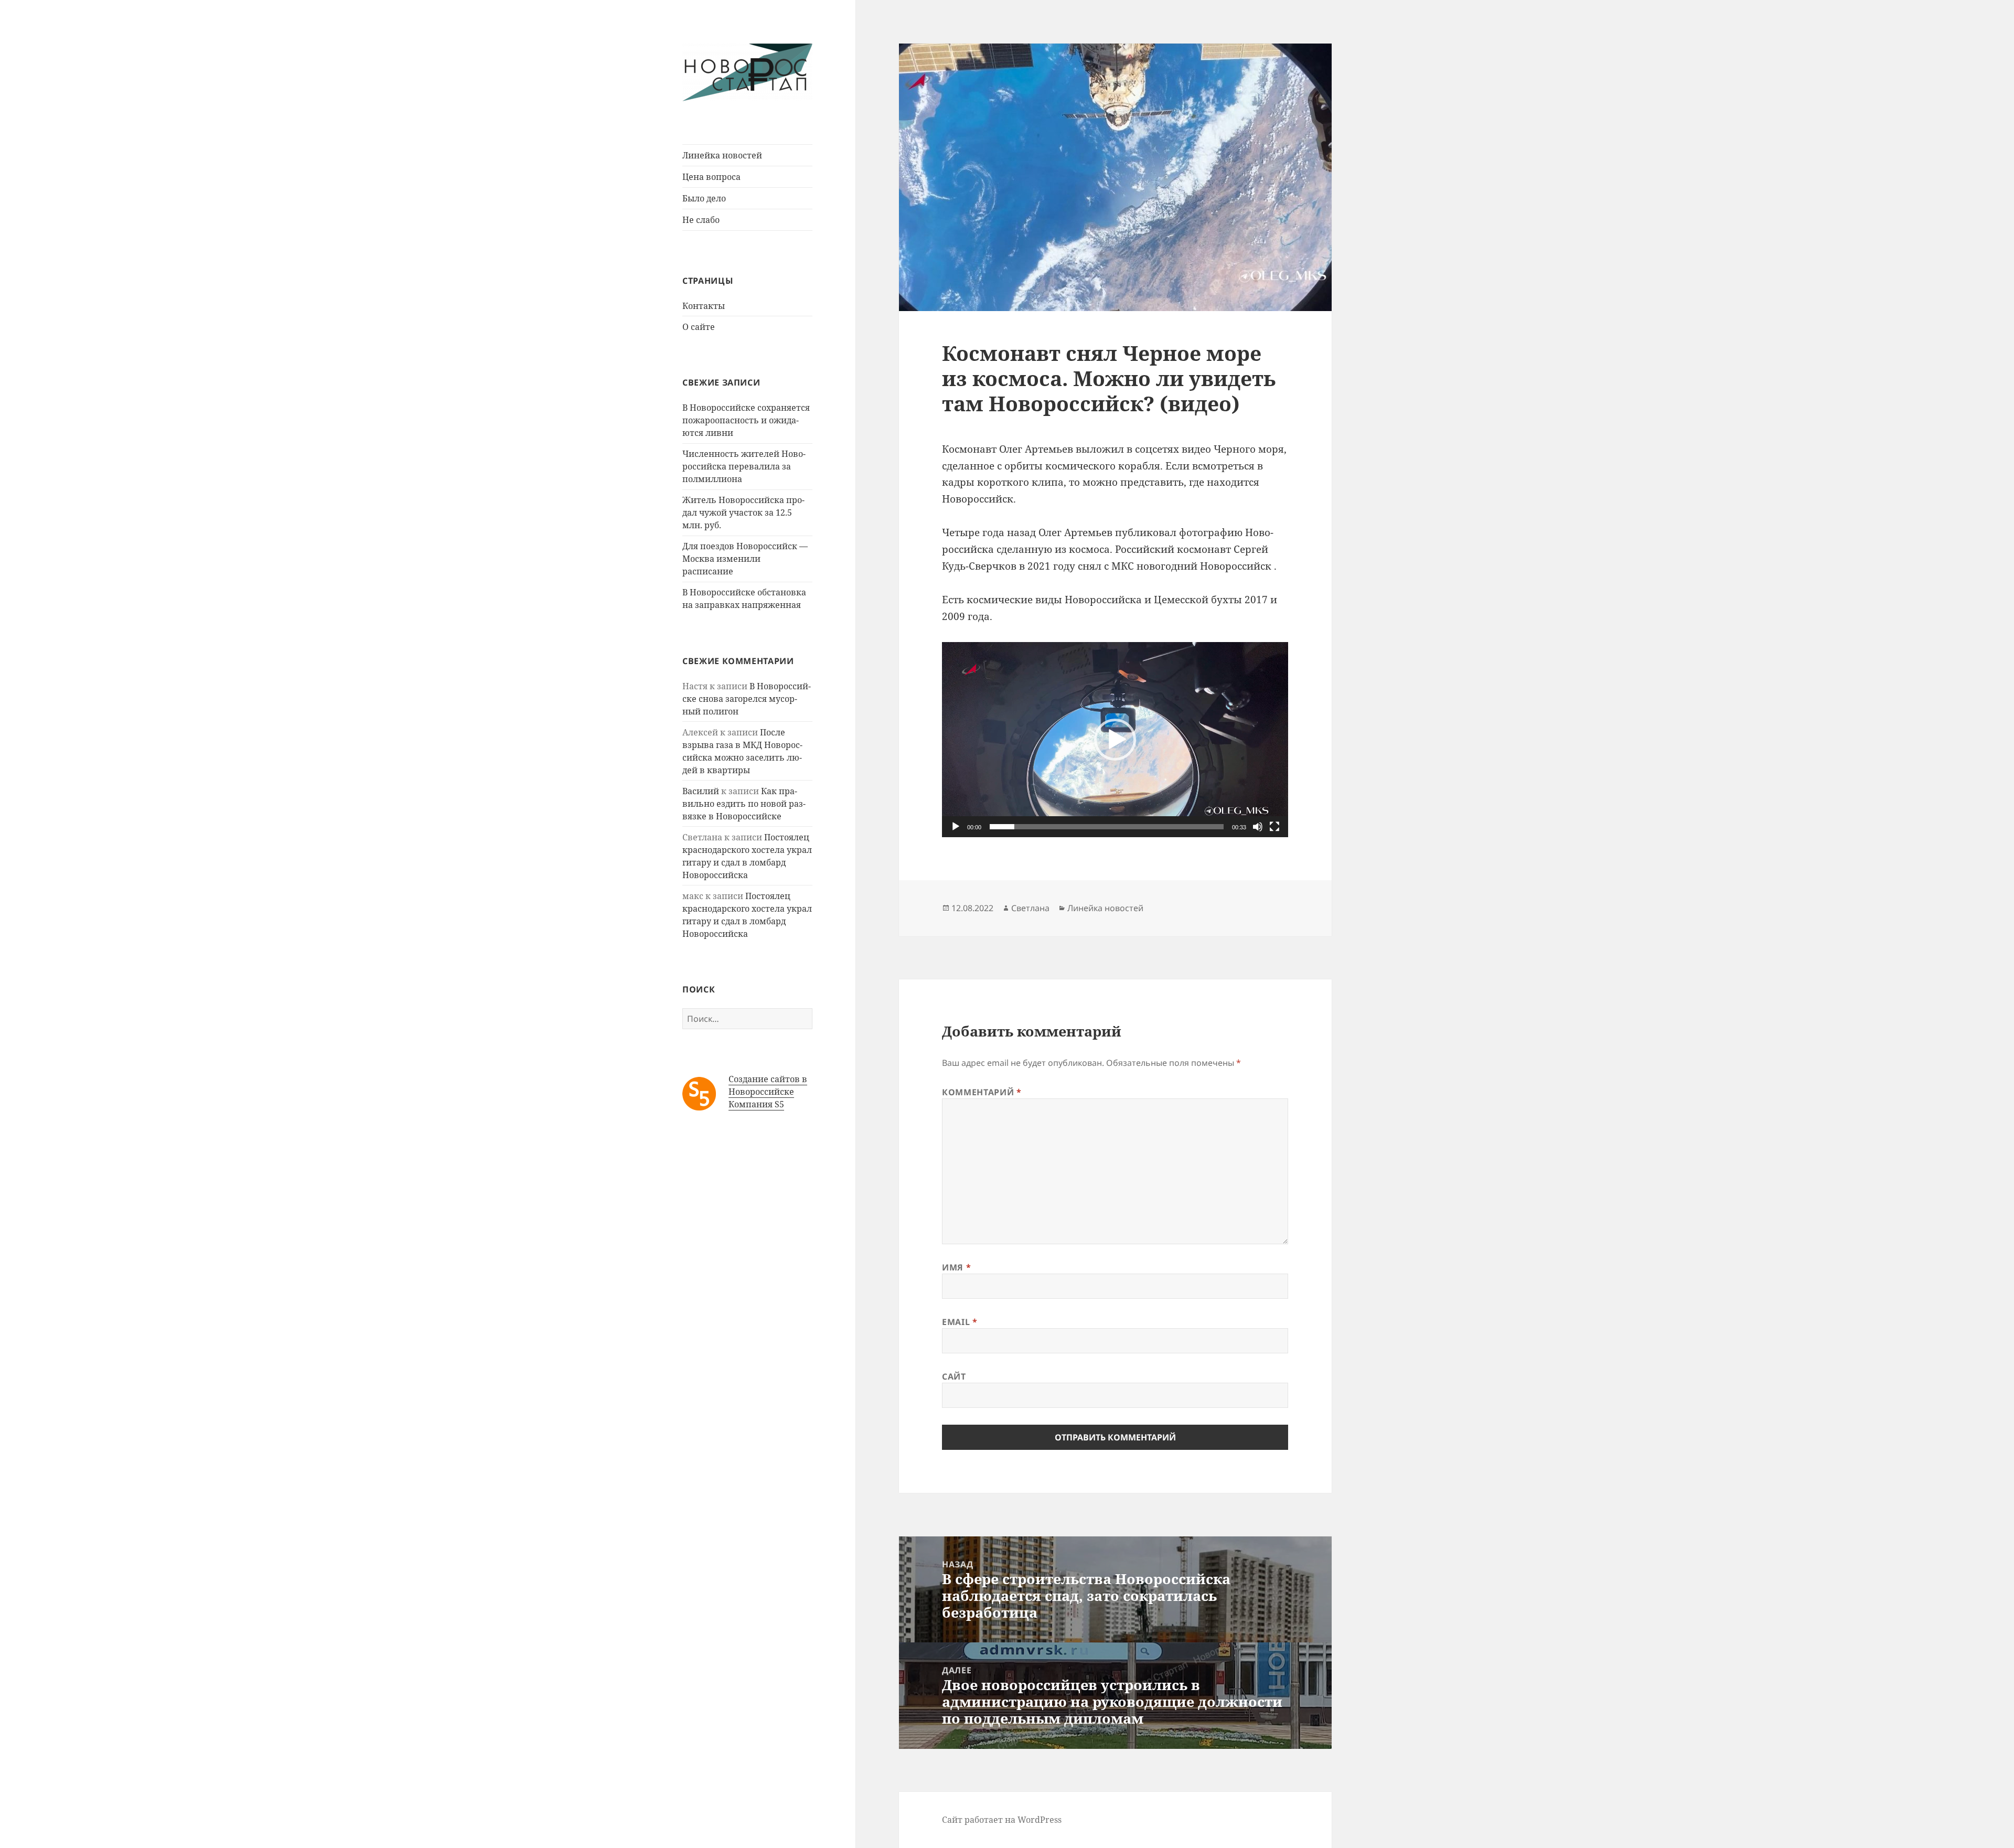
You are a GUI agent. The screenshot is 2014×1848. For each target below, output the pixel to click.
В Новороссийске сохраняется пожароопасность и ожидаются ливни (746, 420)
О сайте (699, 327)
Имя (956, 1267)
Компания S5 (756, 1104)
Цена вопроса (711, 177)
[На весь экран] (1274, 827)
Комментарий (982, 1092)
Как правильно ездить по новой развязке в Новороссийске (744, 804)
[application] (1115, 739)
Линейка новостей (722, 155)
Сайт (954, 1376)
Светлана (1030, 908)
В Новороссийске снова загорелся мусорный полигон (747, 699)
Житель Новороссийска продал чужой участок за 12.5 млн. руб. (743, 512)
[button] (1115, 740)
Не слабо (701, 220)
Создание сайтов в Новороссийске (768, 1085)
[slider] (1107, 827)
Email (960, 1322)
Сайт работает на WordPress (1002, 1820)
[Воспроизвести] (956, 827)
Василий (701, 791)
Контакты (704, 306)
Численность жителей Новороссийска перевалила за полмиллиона (744, 466)
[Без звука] (1258, 827)
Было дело (704, 198)
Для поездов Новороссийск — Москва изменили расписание (745, 559)
